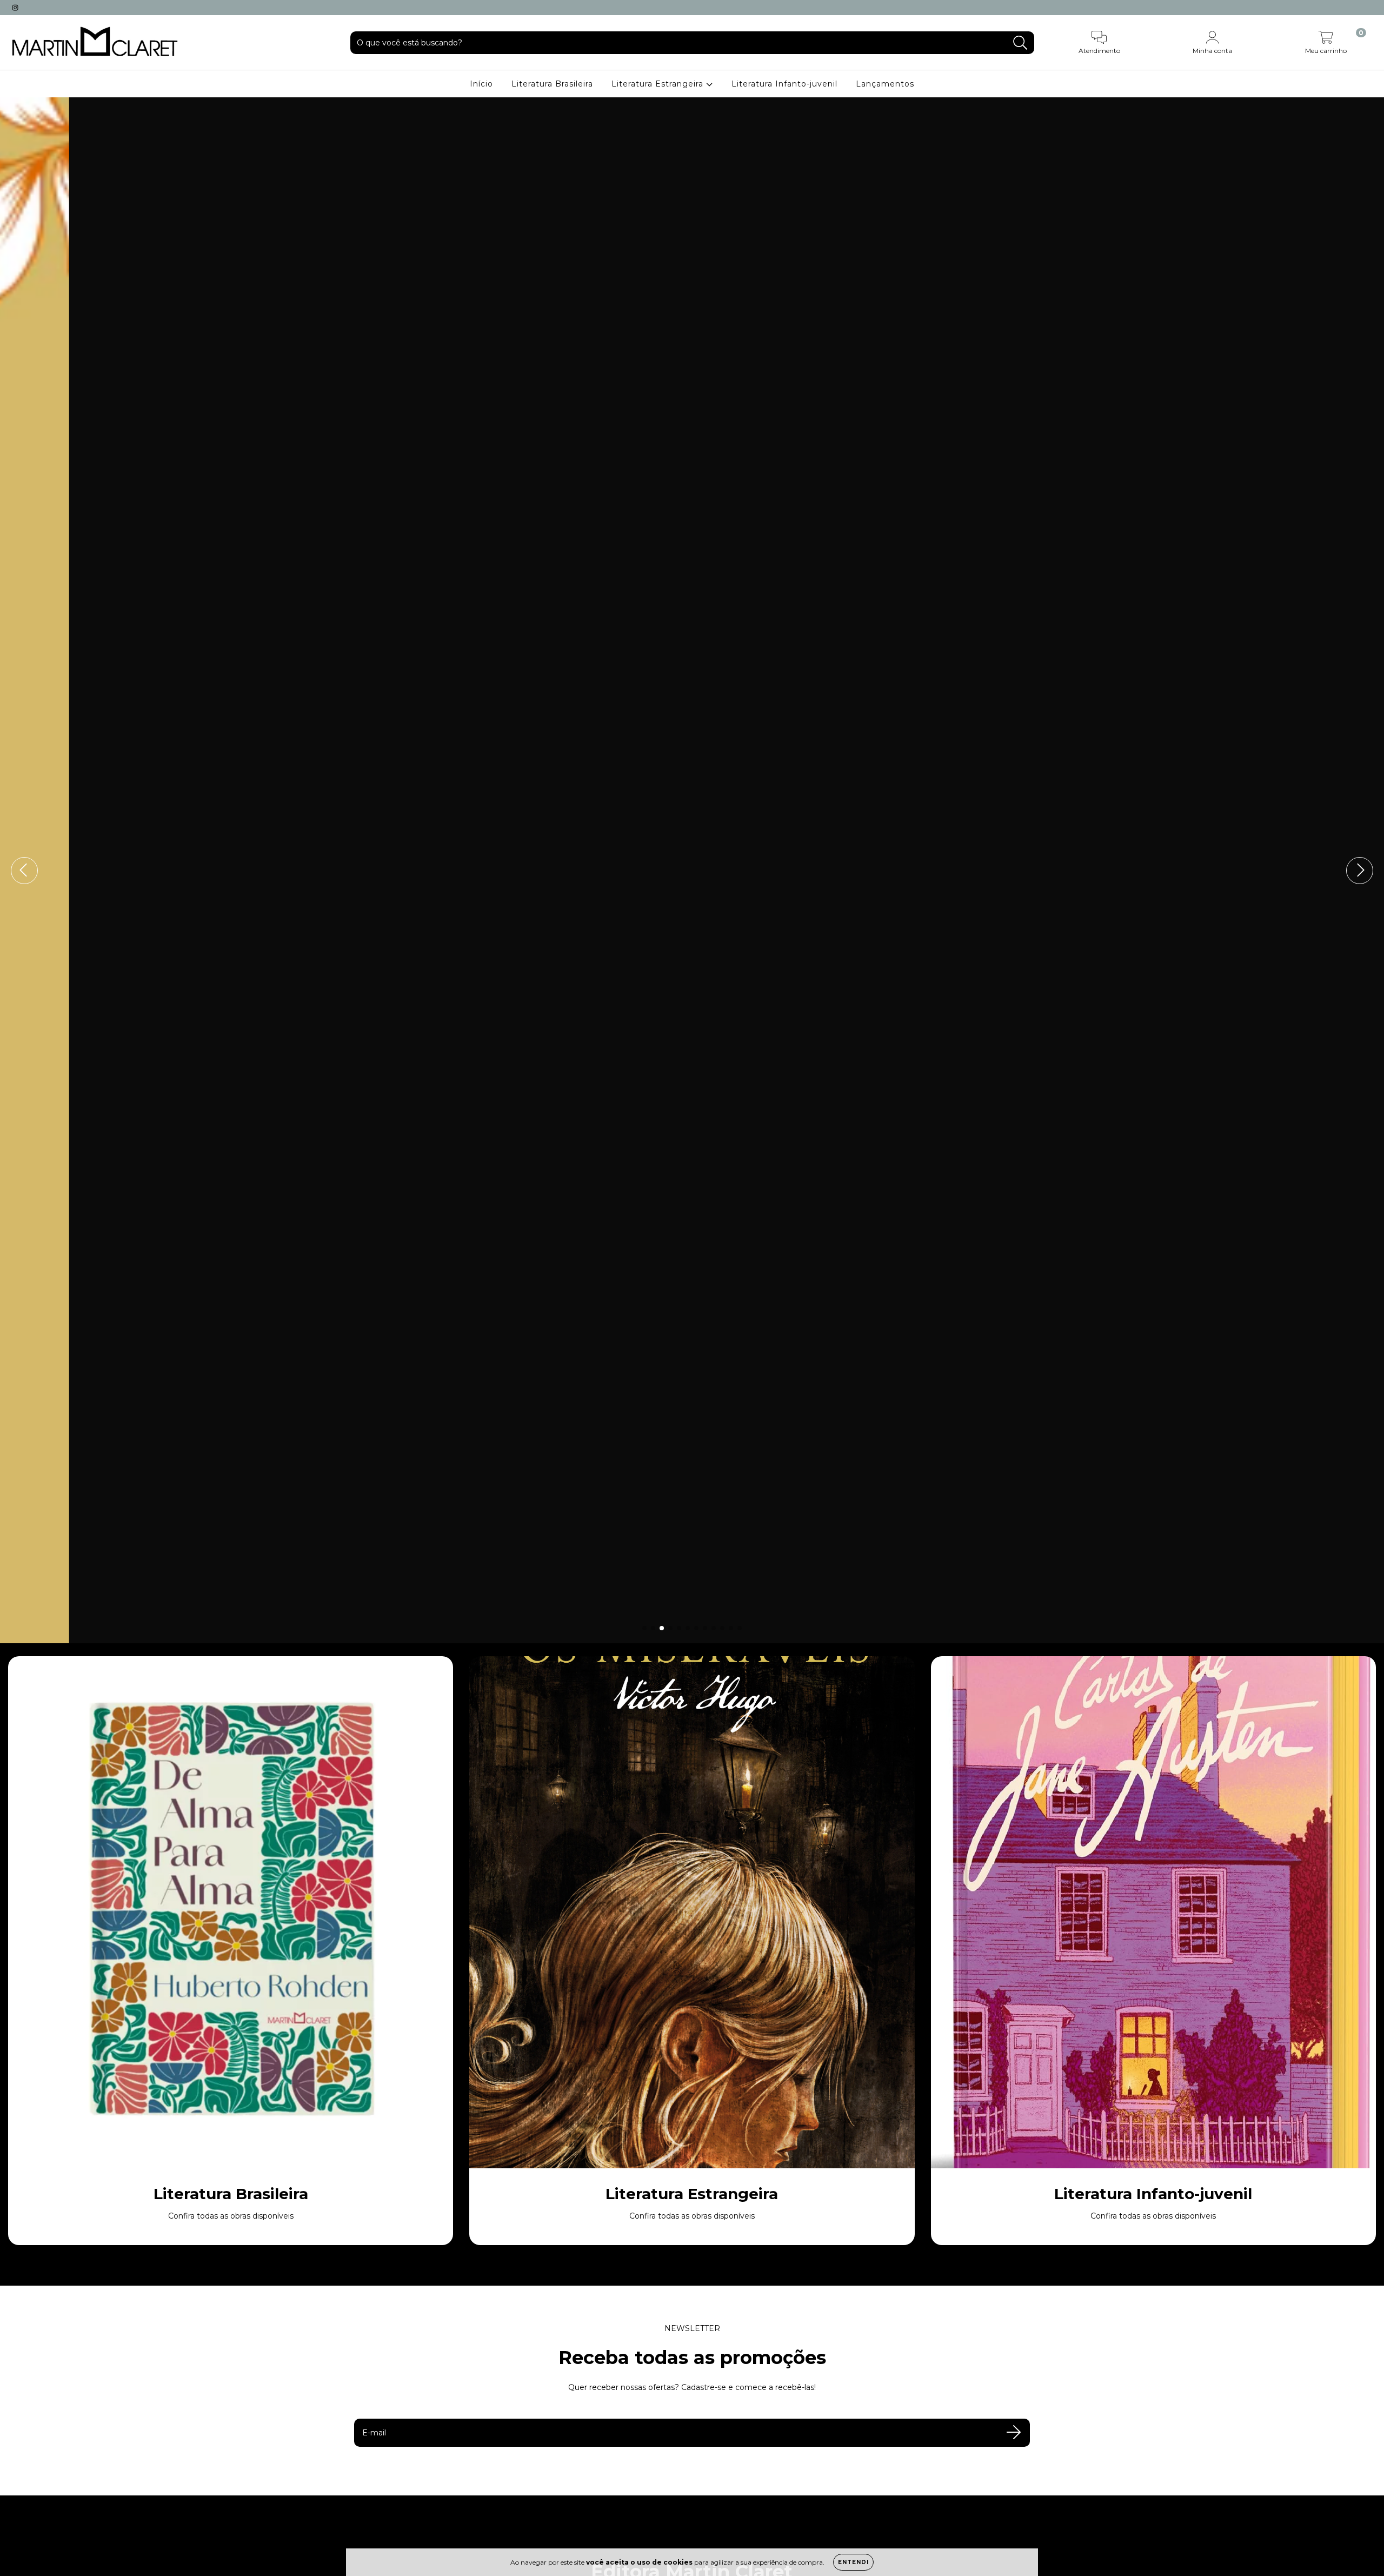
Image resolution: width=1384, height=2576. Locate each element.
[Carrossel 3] (692, 870)
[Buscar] (1020, 43)
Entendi (853, 2562)
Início (481, 84)
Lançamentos (885, 84)
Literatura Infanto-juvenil (784, 84)
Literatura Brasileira (552, 84)
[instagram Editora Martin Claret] (15, 8)
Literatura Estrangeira (659, 84)
